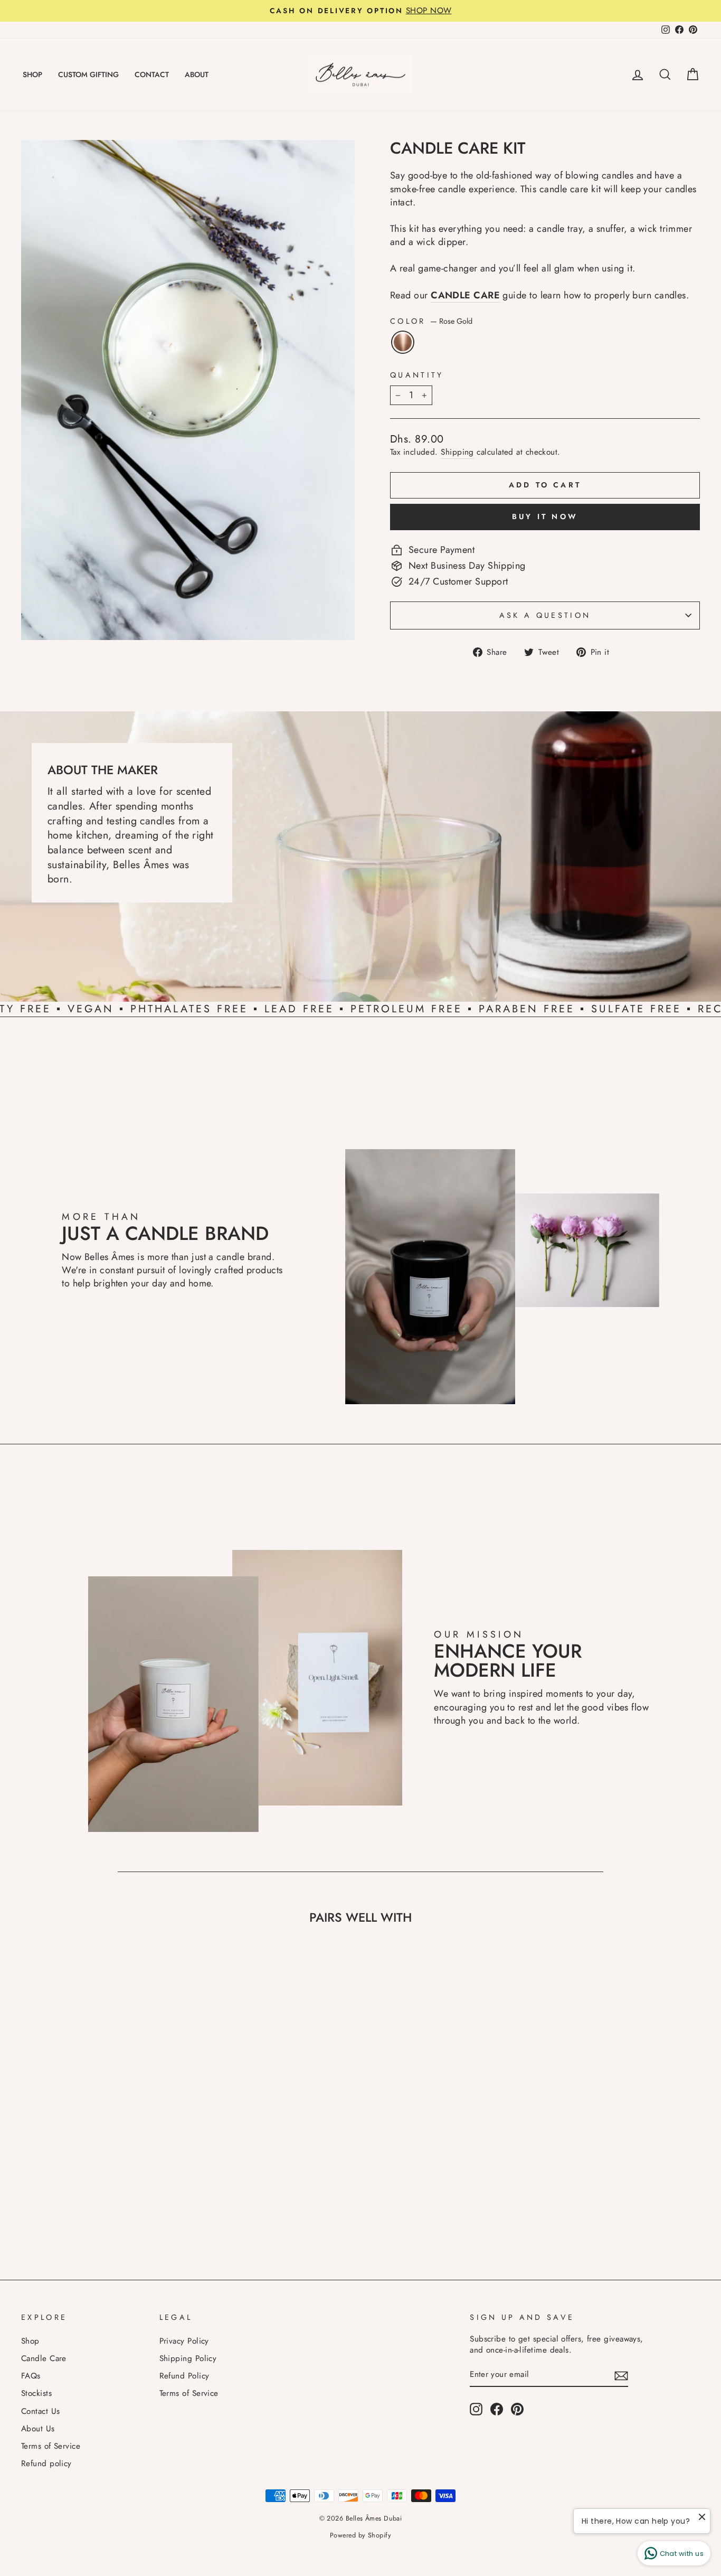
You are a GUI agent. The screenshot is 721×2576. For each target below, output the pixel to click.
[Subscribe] (621, 2375)
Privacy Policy (184, 2341)
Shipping (457, 452)
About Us (38, 2429)
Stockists (36, 2393)
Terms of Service (51, 2446)
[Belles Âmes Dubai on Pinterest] (517, 2409)
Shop (30, 2341)
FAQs (31, 2376)
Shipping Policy (188, 2358)
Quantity (417, 375)
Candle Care (44, 2358)
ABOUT (197, 74)
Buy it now (545, 516)
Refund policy (46, 2464)
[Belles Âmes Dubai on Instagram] (476, 2409)
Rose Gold (403, 342)
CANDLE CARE (465, 295)
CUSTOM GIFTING (88, 74)
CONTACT (152, 74)
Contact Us (41, 2411)
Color (431, 321)
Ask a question (545, 615)
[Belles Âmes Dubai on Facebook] (497, 2409)
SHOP (32, 74)
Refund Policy (184, 2376)
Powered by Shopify (360, 2535)
